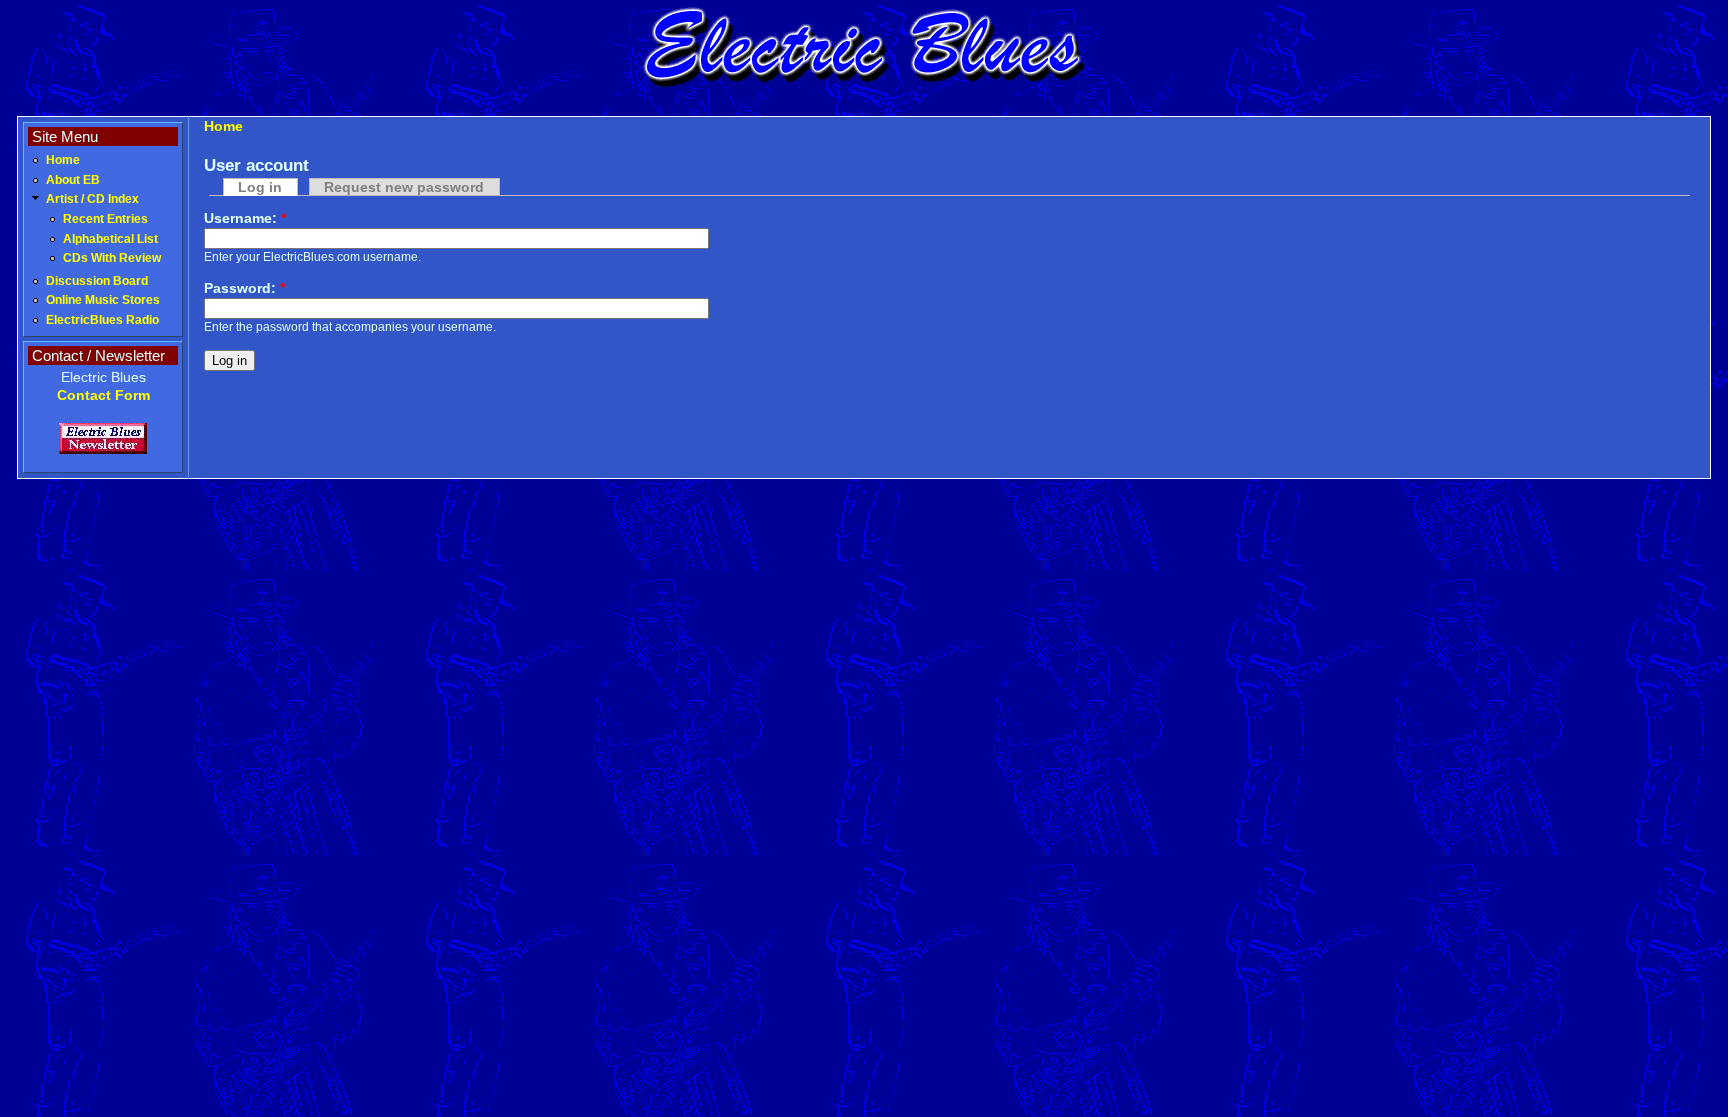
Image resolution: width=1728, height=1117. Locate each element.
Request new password (404, 187)
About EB (73, 180)
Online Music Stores (103, 300)
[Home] (864, 85)
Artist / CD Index (92, 199)
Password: (244, 288)
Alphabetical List (110, 239)
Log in (260, 187)
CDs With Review (112, 258)
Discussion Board (97, 281)
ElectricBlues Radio (102, 320)
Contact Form (103, 395)
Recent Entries (105, 219)
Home (63, 160)
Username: (245, 218)
